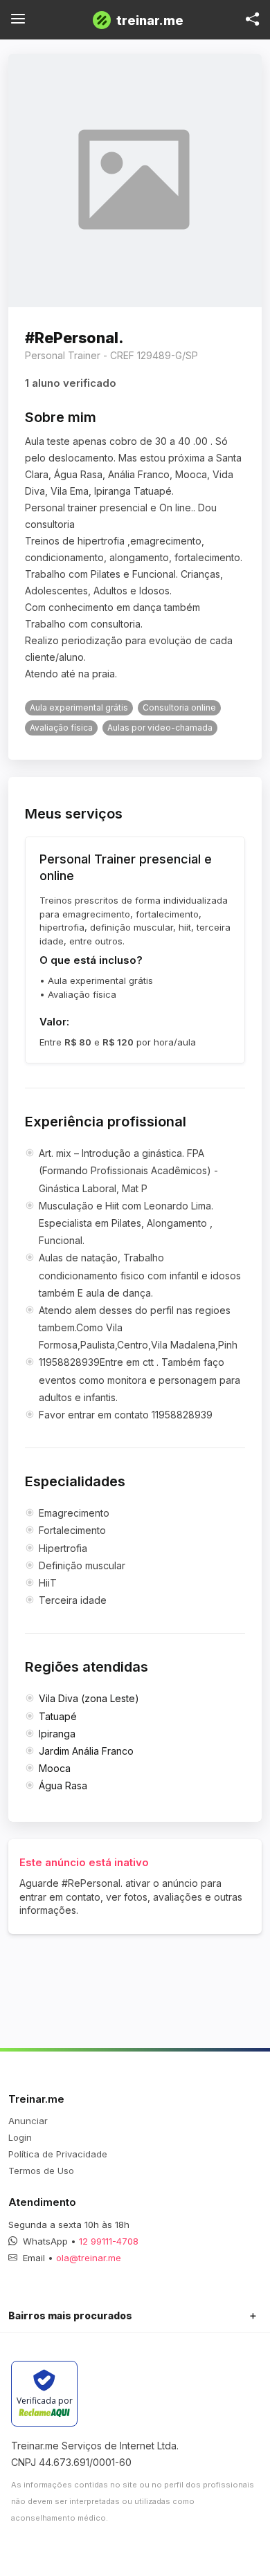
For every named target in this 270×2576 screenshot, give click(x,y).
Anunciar (28, 2121)
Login (20, 2137)
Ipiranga (57, 1734)
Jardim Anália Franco (86, 1751)
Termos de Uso (41, 2171)
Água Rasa (63, 1785)
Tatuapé (58, 1716)
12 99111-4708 (109, 2241)
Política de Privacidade (58, 2154)
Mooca (55, 1768)
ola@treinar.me (89, 2258)
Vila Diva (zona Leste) (89, 1698)
